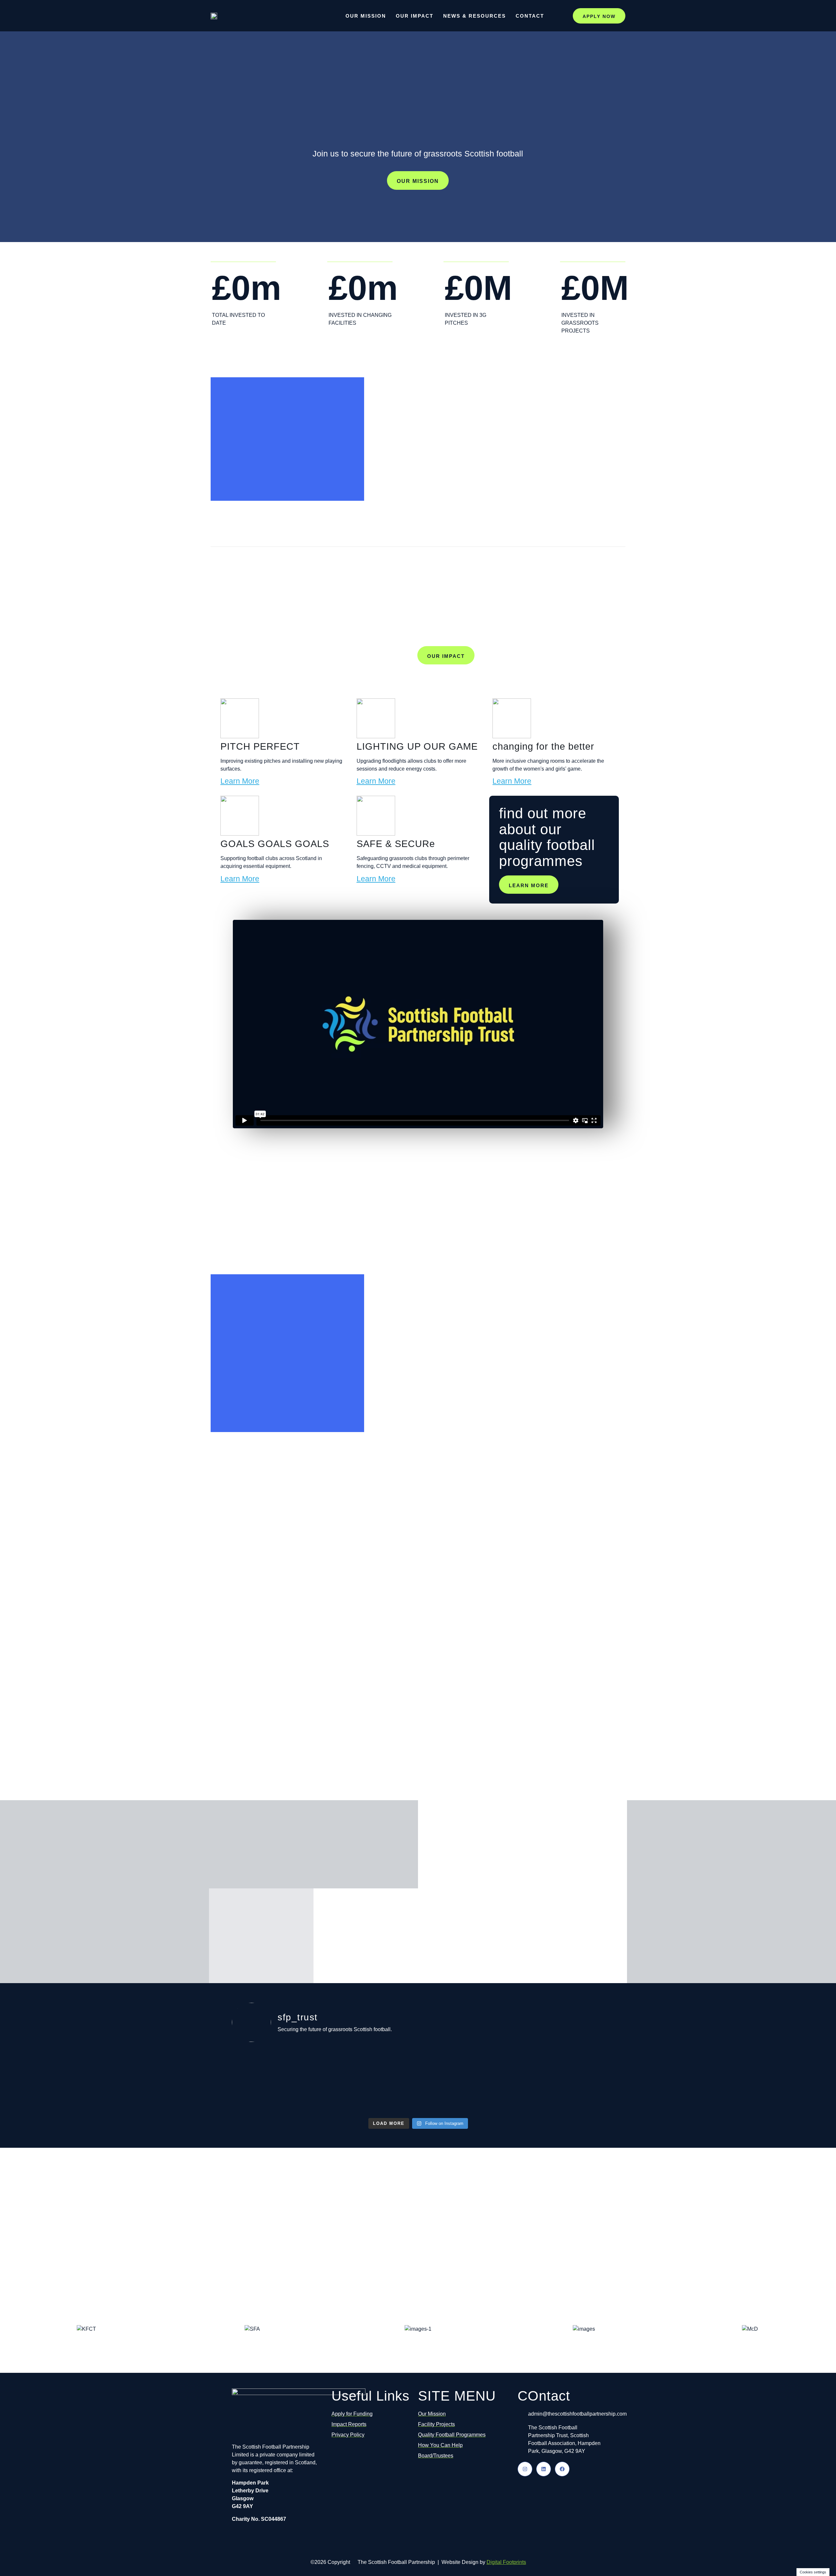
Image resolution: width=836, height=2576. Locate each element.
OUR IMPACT (446, 656)
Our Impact (415, 16)
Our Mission (366, 16)
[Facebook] (562, 2469)
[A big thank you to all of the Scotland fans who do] (512, 2081)
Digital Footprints (506, 2562)
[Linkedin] (544, 2469)
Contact (530, 16)
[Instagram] (525, 2469)
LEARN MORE (529, 885)
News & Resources (474, 16)
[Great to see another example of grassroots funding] (324, 2077)
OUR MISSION (418, 181)
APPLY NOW (599, 16)
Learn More (240, 781)
